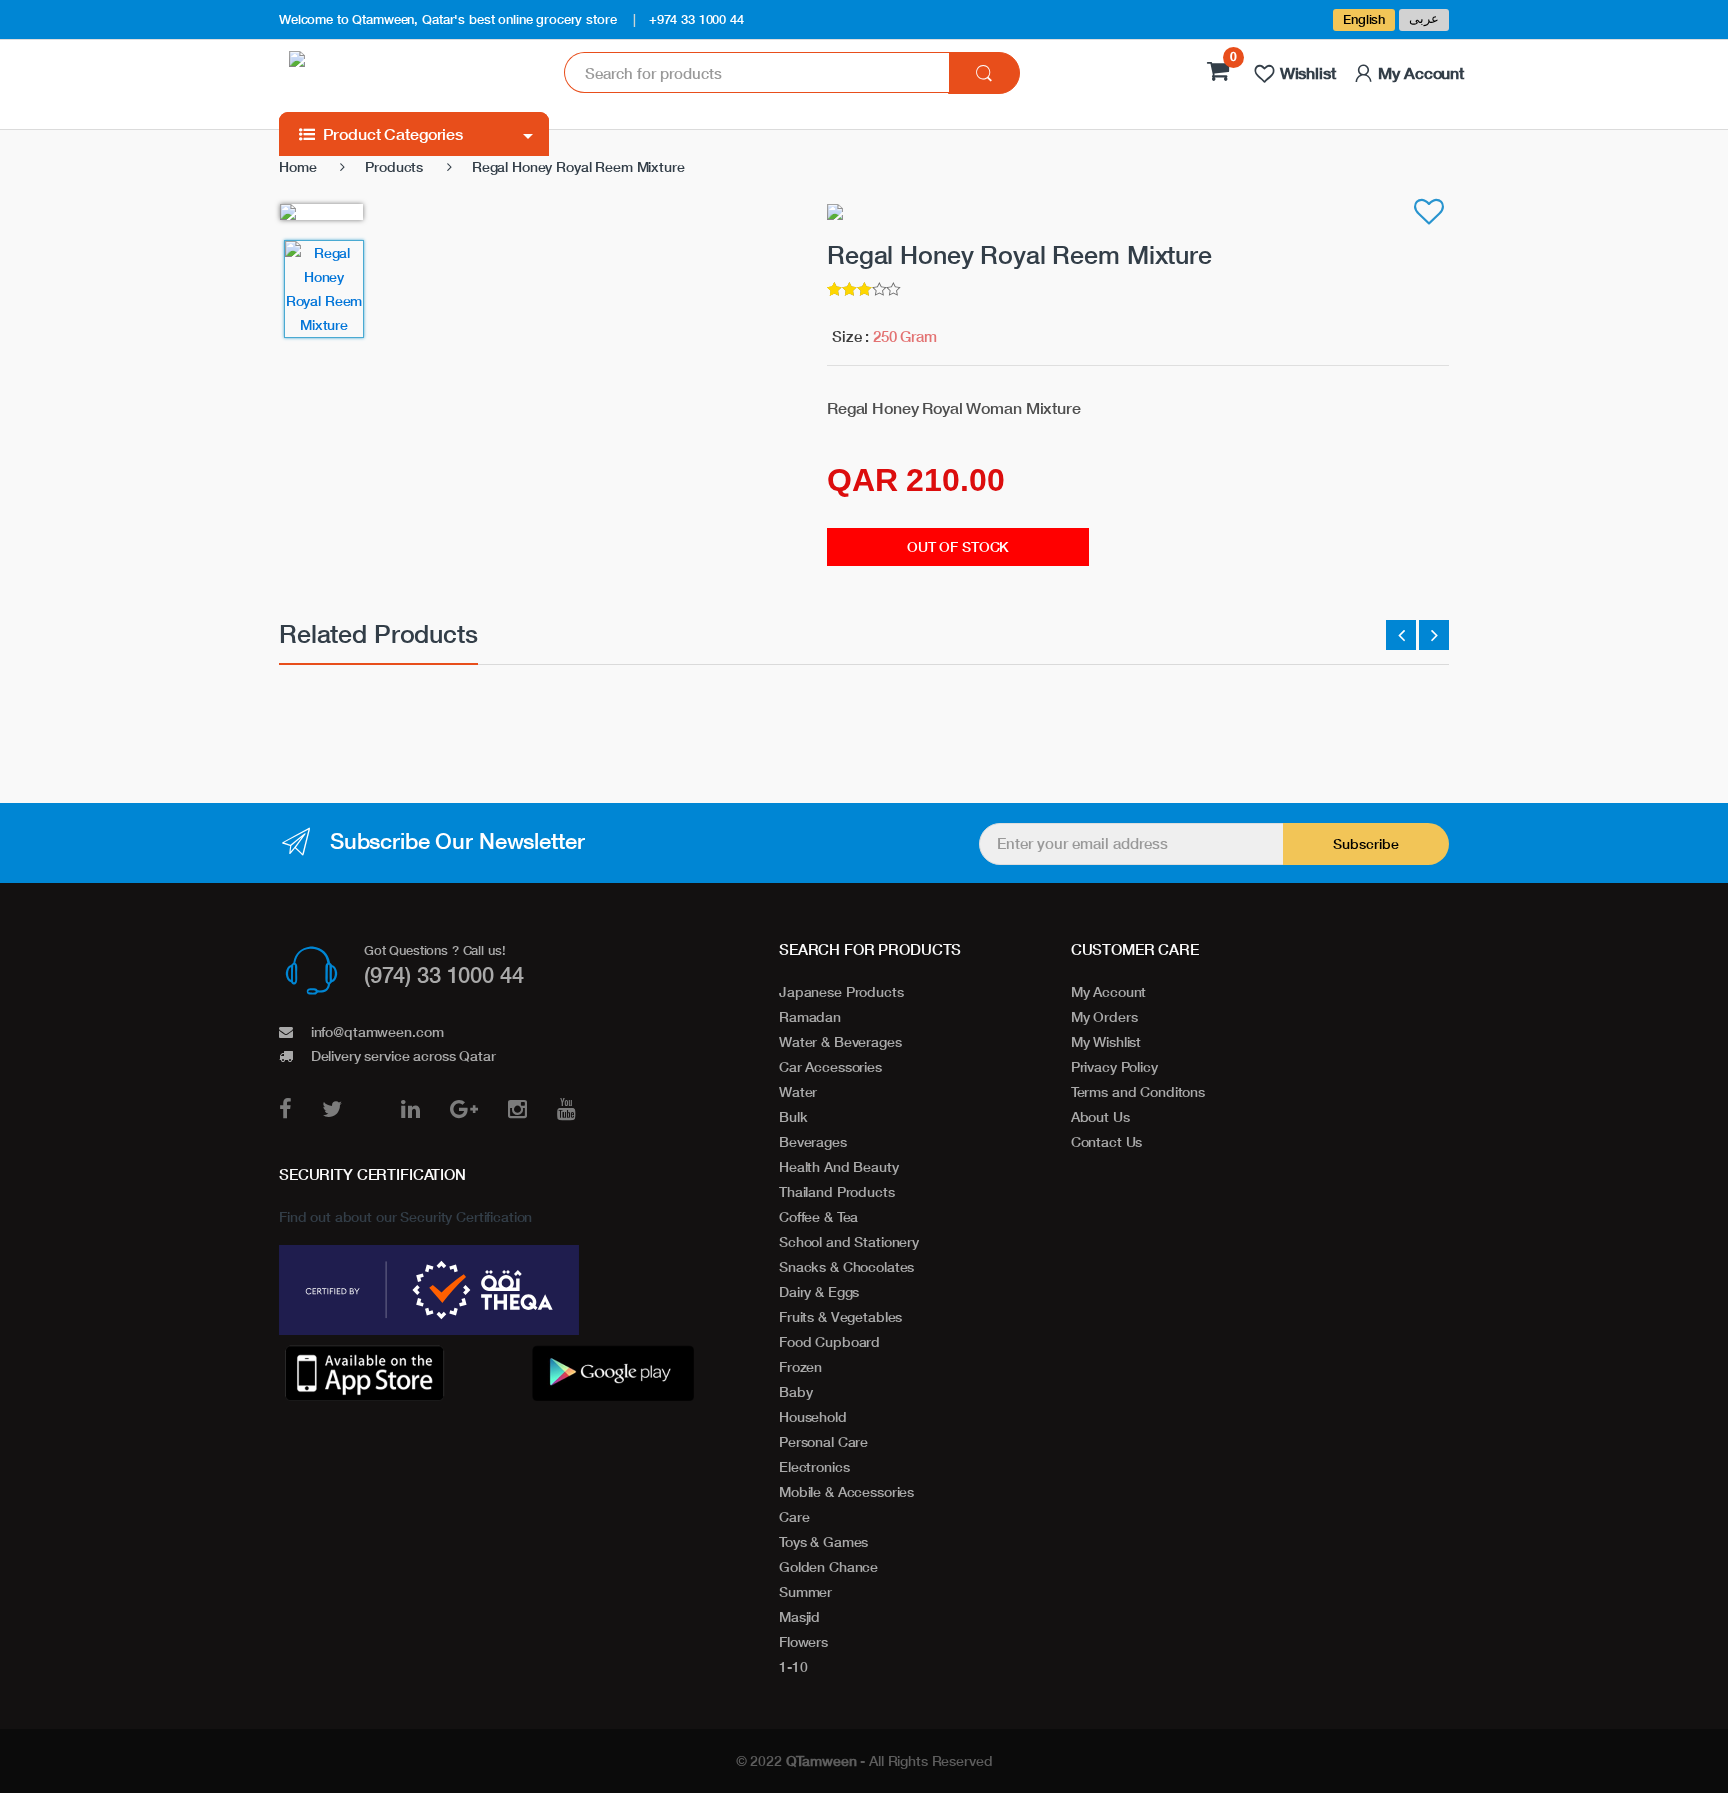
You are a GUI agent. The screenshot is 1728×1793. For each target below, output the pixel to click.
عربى (1424, 18)
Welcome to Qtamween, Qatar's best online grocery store (447, 19)
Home (297, 166)
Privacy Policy (1114, 1066)
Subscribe (1366, 843)
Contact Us (1107, 1141)
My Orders (1104, 1016)
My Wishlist (1106, 1041)
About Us (1100, 1116)
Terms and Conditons (1138, 1091)
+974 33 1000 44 (696, 19)
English (1364, 19)
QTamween (821, 1760)
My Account (1109, 991)
